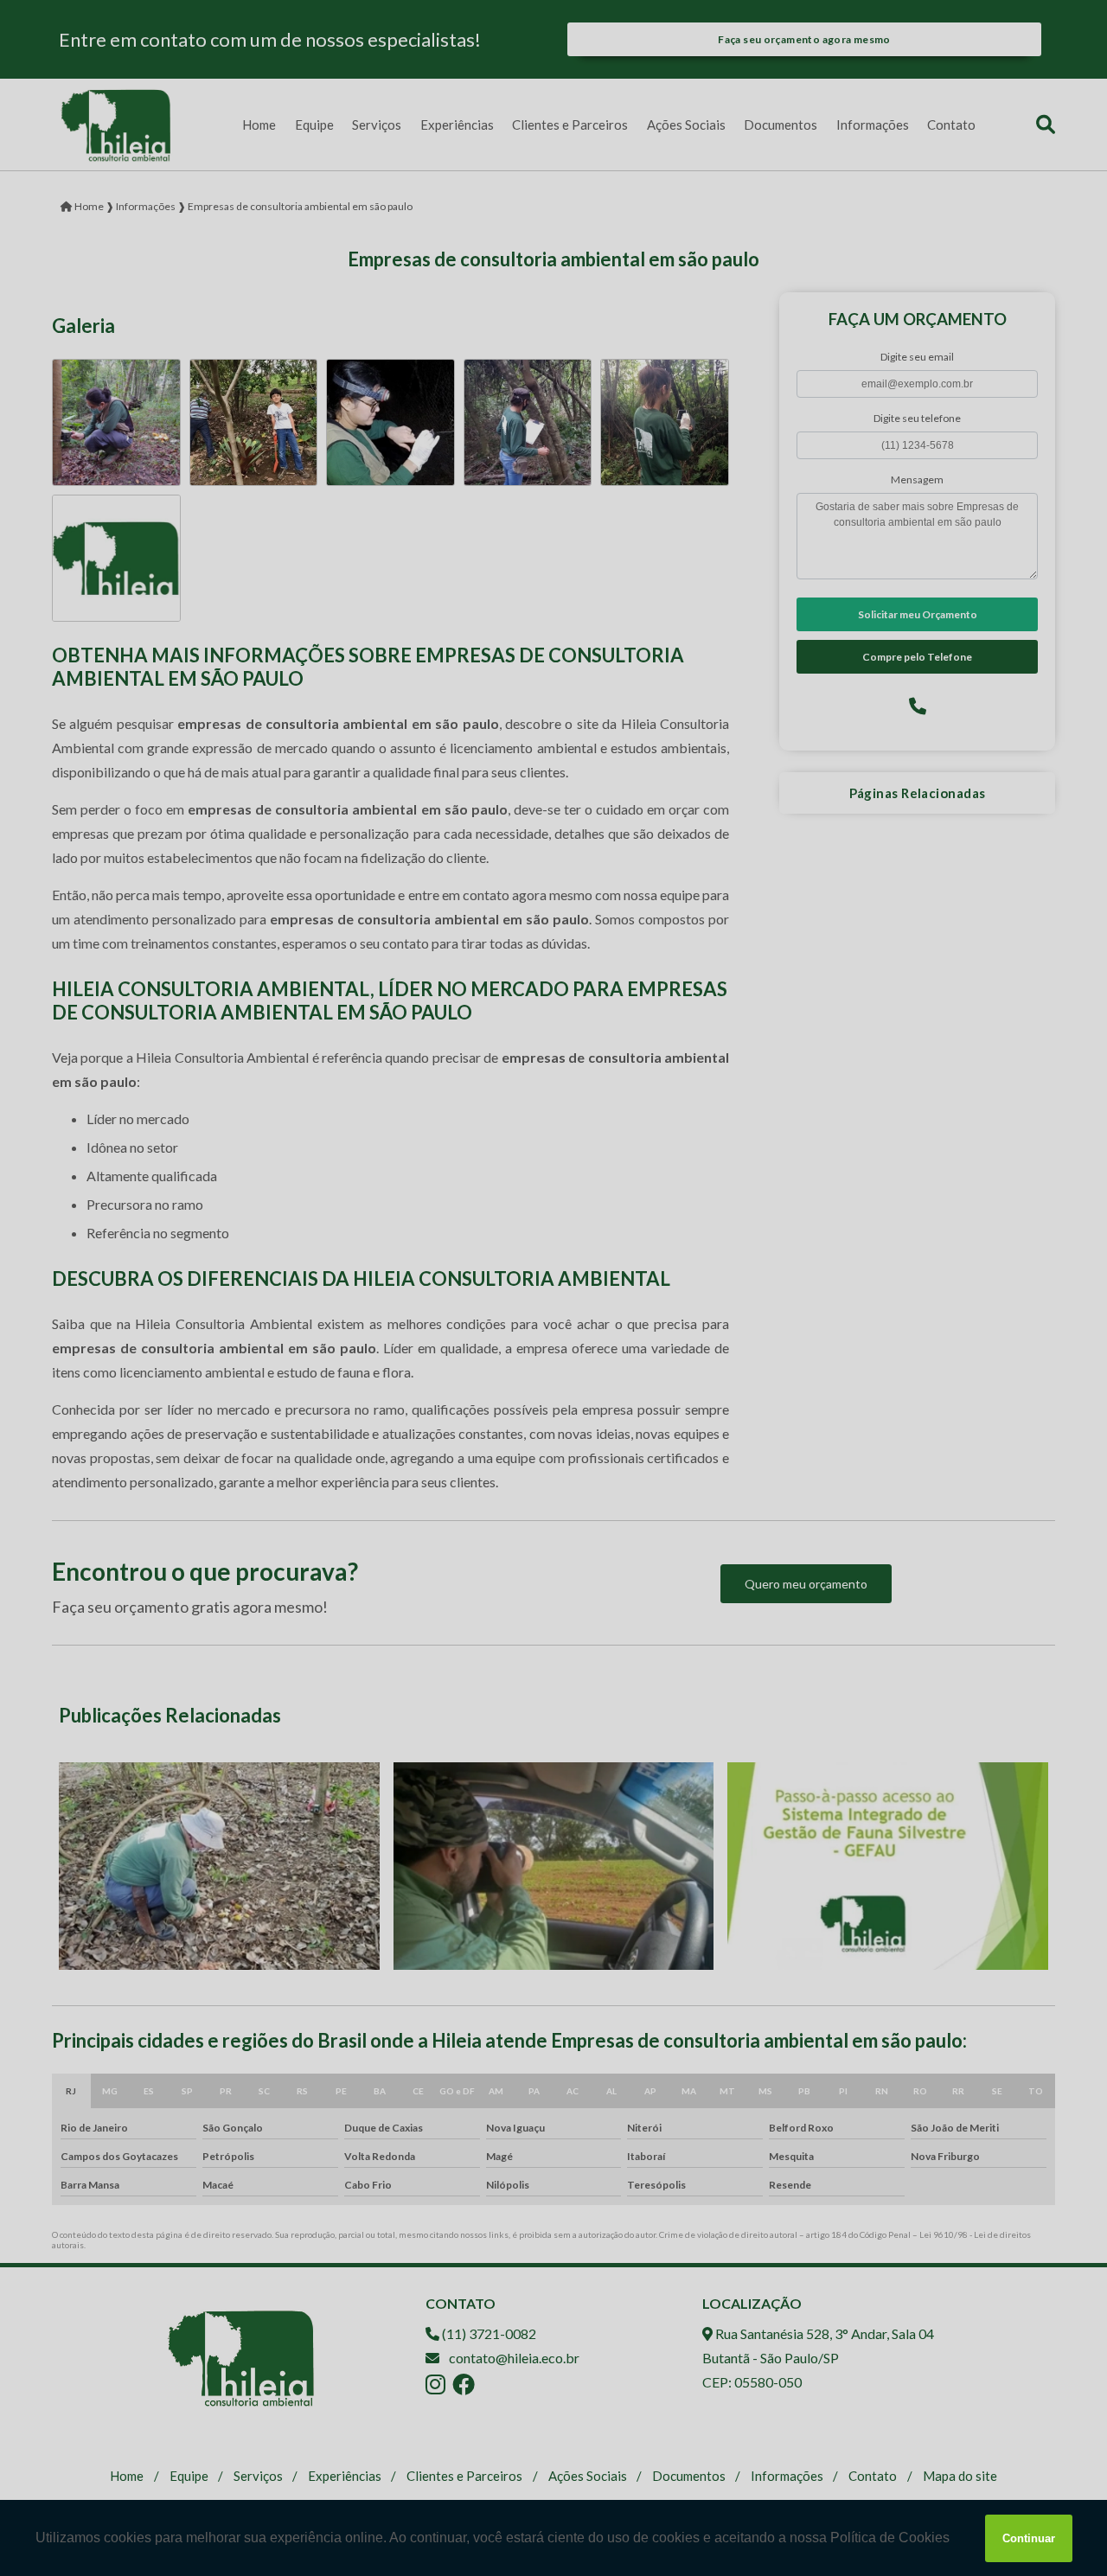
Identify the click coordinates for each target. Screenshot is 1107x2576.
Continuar (1029, 2538)
